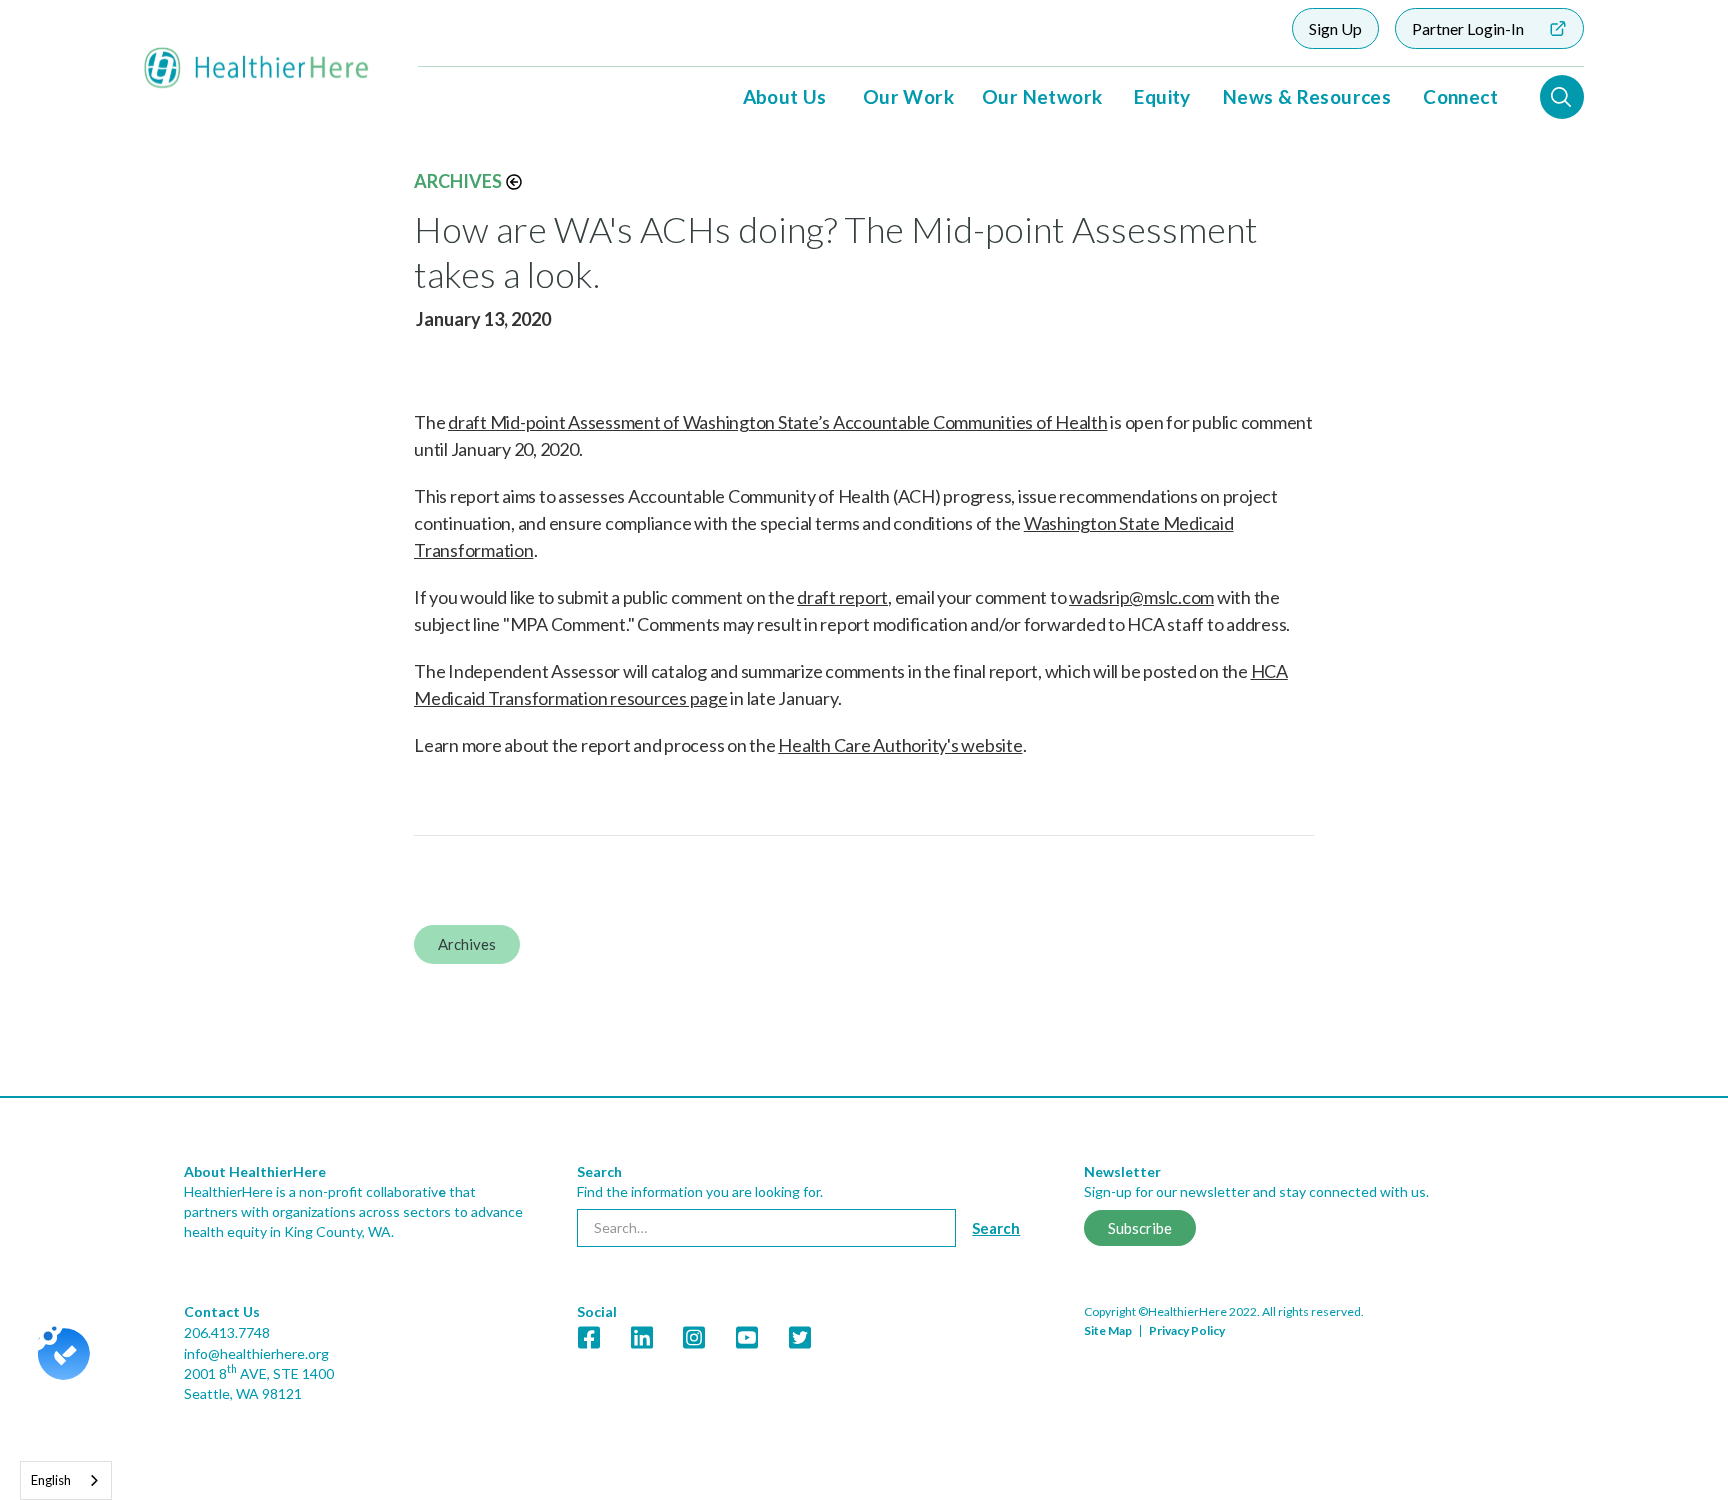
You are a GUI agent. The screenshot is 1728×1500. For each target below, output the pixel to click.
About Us (785, 96)
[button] (785, 97)
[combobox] (66, 1480)
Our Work (908, 96)
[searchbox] (767, 1228)
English (51, 1480)
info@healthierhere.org (256, 1353)
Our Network (1042, 96)
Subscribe (1140, 1228)
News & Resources (1307, 96)
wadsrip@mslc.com (1141, 597)
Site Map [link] (1108, 1330)
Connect (1460, 96)
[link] (864, 1298)
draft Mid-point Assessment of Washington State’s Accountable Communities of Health (778, 422)
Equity (1162, 96)
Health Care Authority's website (900, 745)
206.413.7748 (227, 1332)
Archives (458, 181)
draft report (842, 597)
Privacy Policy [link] (1187, 1330)
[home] (256, 68)
